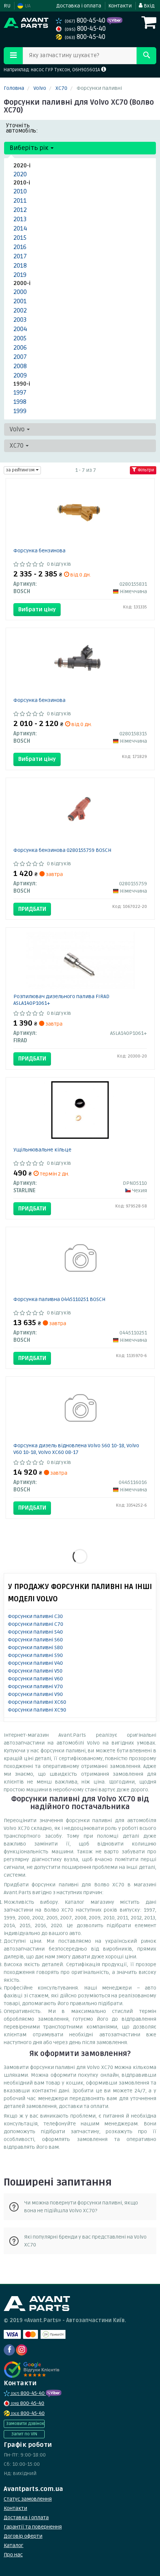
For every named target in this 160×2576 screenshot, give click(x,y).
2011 (20, 201)
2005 (20, 338)
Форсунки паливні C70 (36, 1624)
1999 (20, 411)
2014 (20, 228)
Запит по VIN (24, 2434)
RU (7, 6)
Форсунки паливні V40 (35, 1663)
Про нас (13, 2555)
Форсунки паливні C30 (35, 1616)
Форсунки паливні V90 (35, 1694)
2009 (20, 375)
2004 (20, 329)
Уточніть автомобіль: (22, 128)
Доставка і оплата (79, 6)
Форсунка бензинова (39, 551)
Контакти (120, 6)
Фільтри (145, 470)
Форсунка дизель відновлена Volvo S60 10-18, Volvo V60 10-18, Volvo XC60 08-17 (76, 1449)
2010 (20, 191)
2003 (20, 320)
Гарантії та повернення (33, 2527)
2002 (20, 310)
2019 (20, 275)
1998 (20, 402)
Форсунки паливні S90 (35, 1655)
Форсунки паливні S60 (35, 1640)
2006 (20, 348)
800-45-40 (86, 21)
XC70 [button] (17, 446)
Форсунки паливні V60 (35, 1679)
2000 (20, 292)
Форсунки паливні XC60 (37, 1702)
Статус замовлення (28, 2499)
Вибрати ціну (37, 609)
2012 (20, 210)
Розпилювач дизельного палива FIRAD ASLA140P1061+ (61, 1000)
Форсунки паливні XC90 (37, 1710)
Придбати (32, 909)
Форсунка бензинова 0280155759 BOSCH (62, 850)
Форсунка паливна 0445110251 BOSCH (59, 1299)
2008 (20, 366)
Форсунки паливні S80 (35, 1647)
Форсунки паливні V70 (35, 1686)
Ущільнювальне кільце (42, 1150)
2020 (20, 174)
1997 (20, 393)
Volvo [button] (18, 429)
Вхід (148, 6)
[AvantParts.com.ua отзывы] (33, 2370)
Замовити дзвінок (25, 2424)
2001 (20, 301)
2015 (20, 238)
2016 (20, 247)
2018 (20, 266)
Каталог (14, 2545)
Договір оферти (23, 2536)
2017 (20, 256)
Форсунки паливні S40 (35, 1632)
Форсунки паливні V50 (35, 1671)
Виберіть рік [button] (30, 148)
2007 (20, 357)
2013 (20, 219)
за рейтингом (21, 470)
